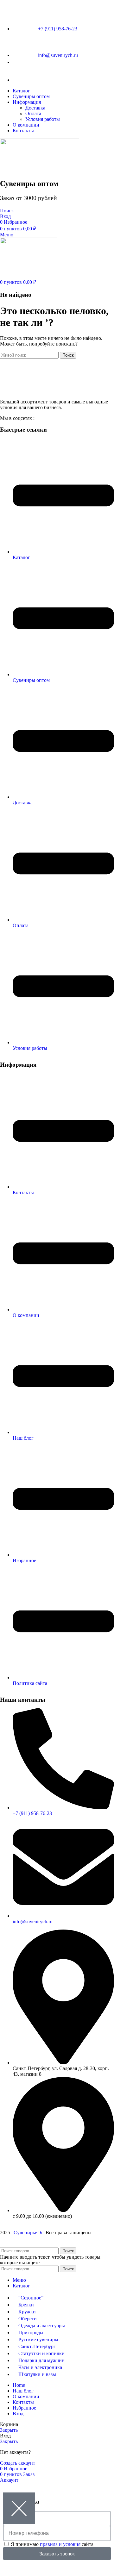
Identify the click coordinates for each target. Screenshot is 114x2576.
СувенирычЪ (28, 2233)
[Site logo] (40, 176)
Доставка (35, 108)
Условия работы (43, 119)
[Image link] (57, 391)
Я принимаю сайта (52, 2544)
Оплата (33, 113)
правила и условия (60, 2544)
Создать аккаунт (18, 2463)
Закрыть (9, 2430)
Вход (18, 2414)
